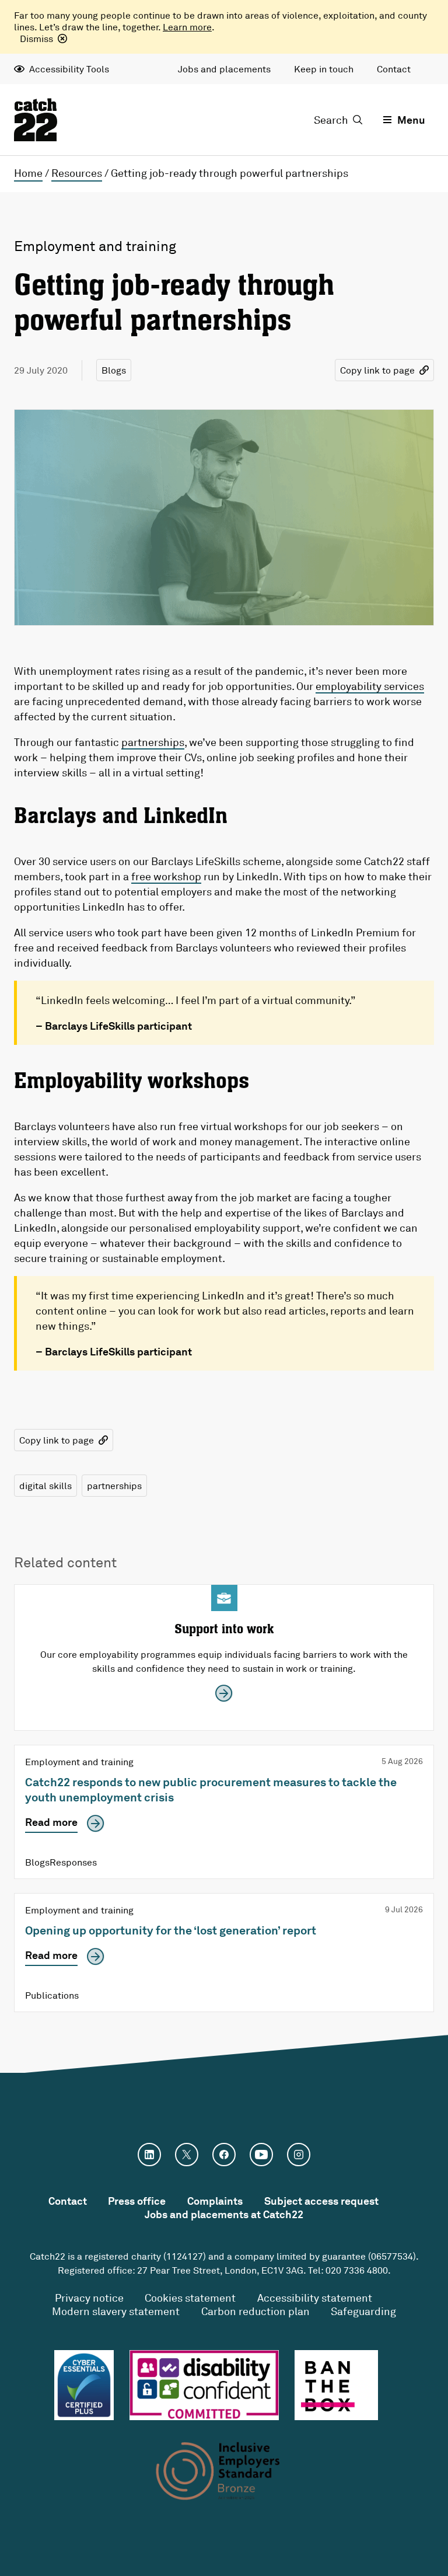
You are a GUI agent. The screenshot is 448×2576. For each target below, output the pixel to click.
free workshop (166, 876)
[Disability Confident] (204, 2385)
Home (28, 173)
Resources (77, 173)
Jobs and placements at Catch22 (224, 2214)
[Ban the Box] (336, 2385)
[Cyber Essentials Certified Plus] (84, 2385)
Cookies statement (190, 2298)
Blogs (114, 370)
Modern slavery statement (116, 2311)
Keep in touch (324, 69)
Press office (137, 2201)
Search (331, 120)
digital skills (45, 1486)
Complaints (215, 2201)
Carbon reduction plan (256, 2311)
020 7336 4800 (357, 2270)
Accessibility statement (315, 2298)
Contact (394, 69)
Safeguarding (363, 2311)
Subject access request (321, 2201)
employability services (370, 686)
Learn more (187, 27)
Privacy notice (89, 2298)
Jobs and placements (224, 69)
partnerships (153, 742)
